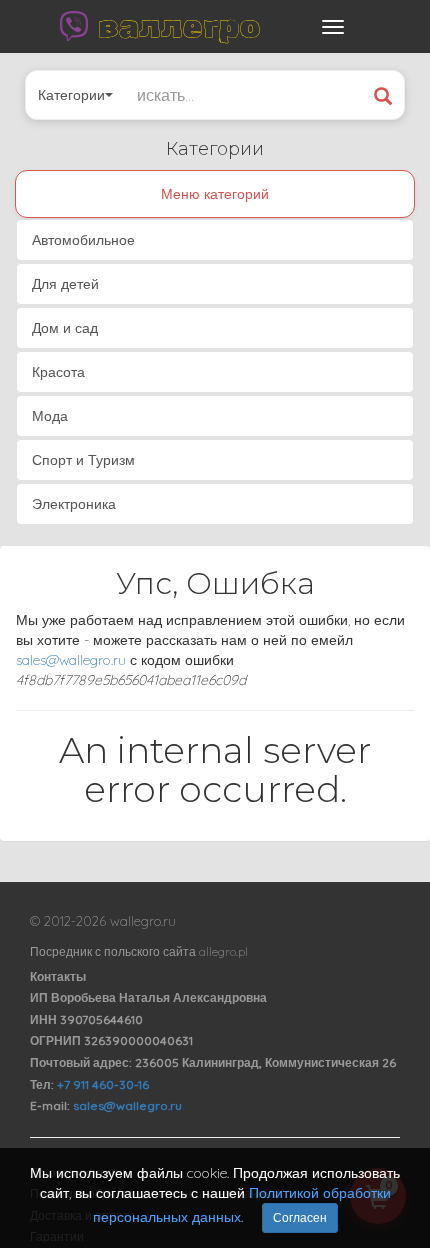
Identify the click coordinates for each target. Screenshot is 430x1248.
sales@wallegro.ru (71, 660)
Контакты (58, 976)
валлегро (179, 26)
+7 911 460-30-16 (103, 1084)
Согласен (300, 1217)
